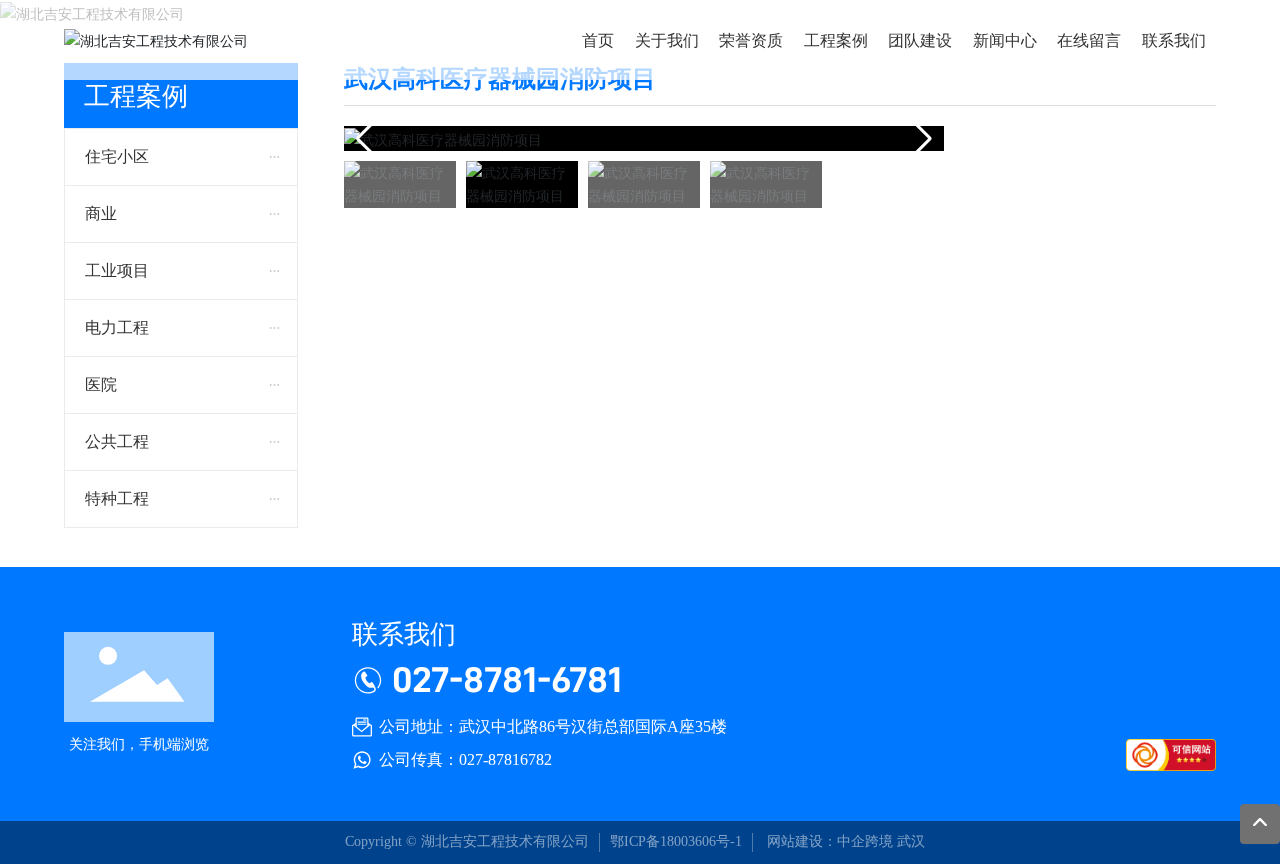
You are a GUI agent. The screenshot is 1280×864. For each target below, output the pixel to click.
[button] (920, 139)
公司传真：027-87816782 (465, 759)
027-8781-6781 (507, 679)
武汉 (911, 841)
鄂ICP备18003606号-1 (676, 841)
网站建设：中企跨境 (828, 841)
